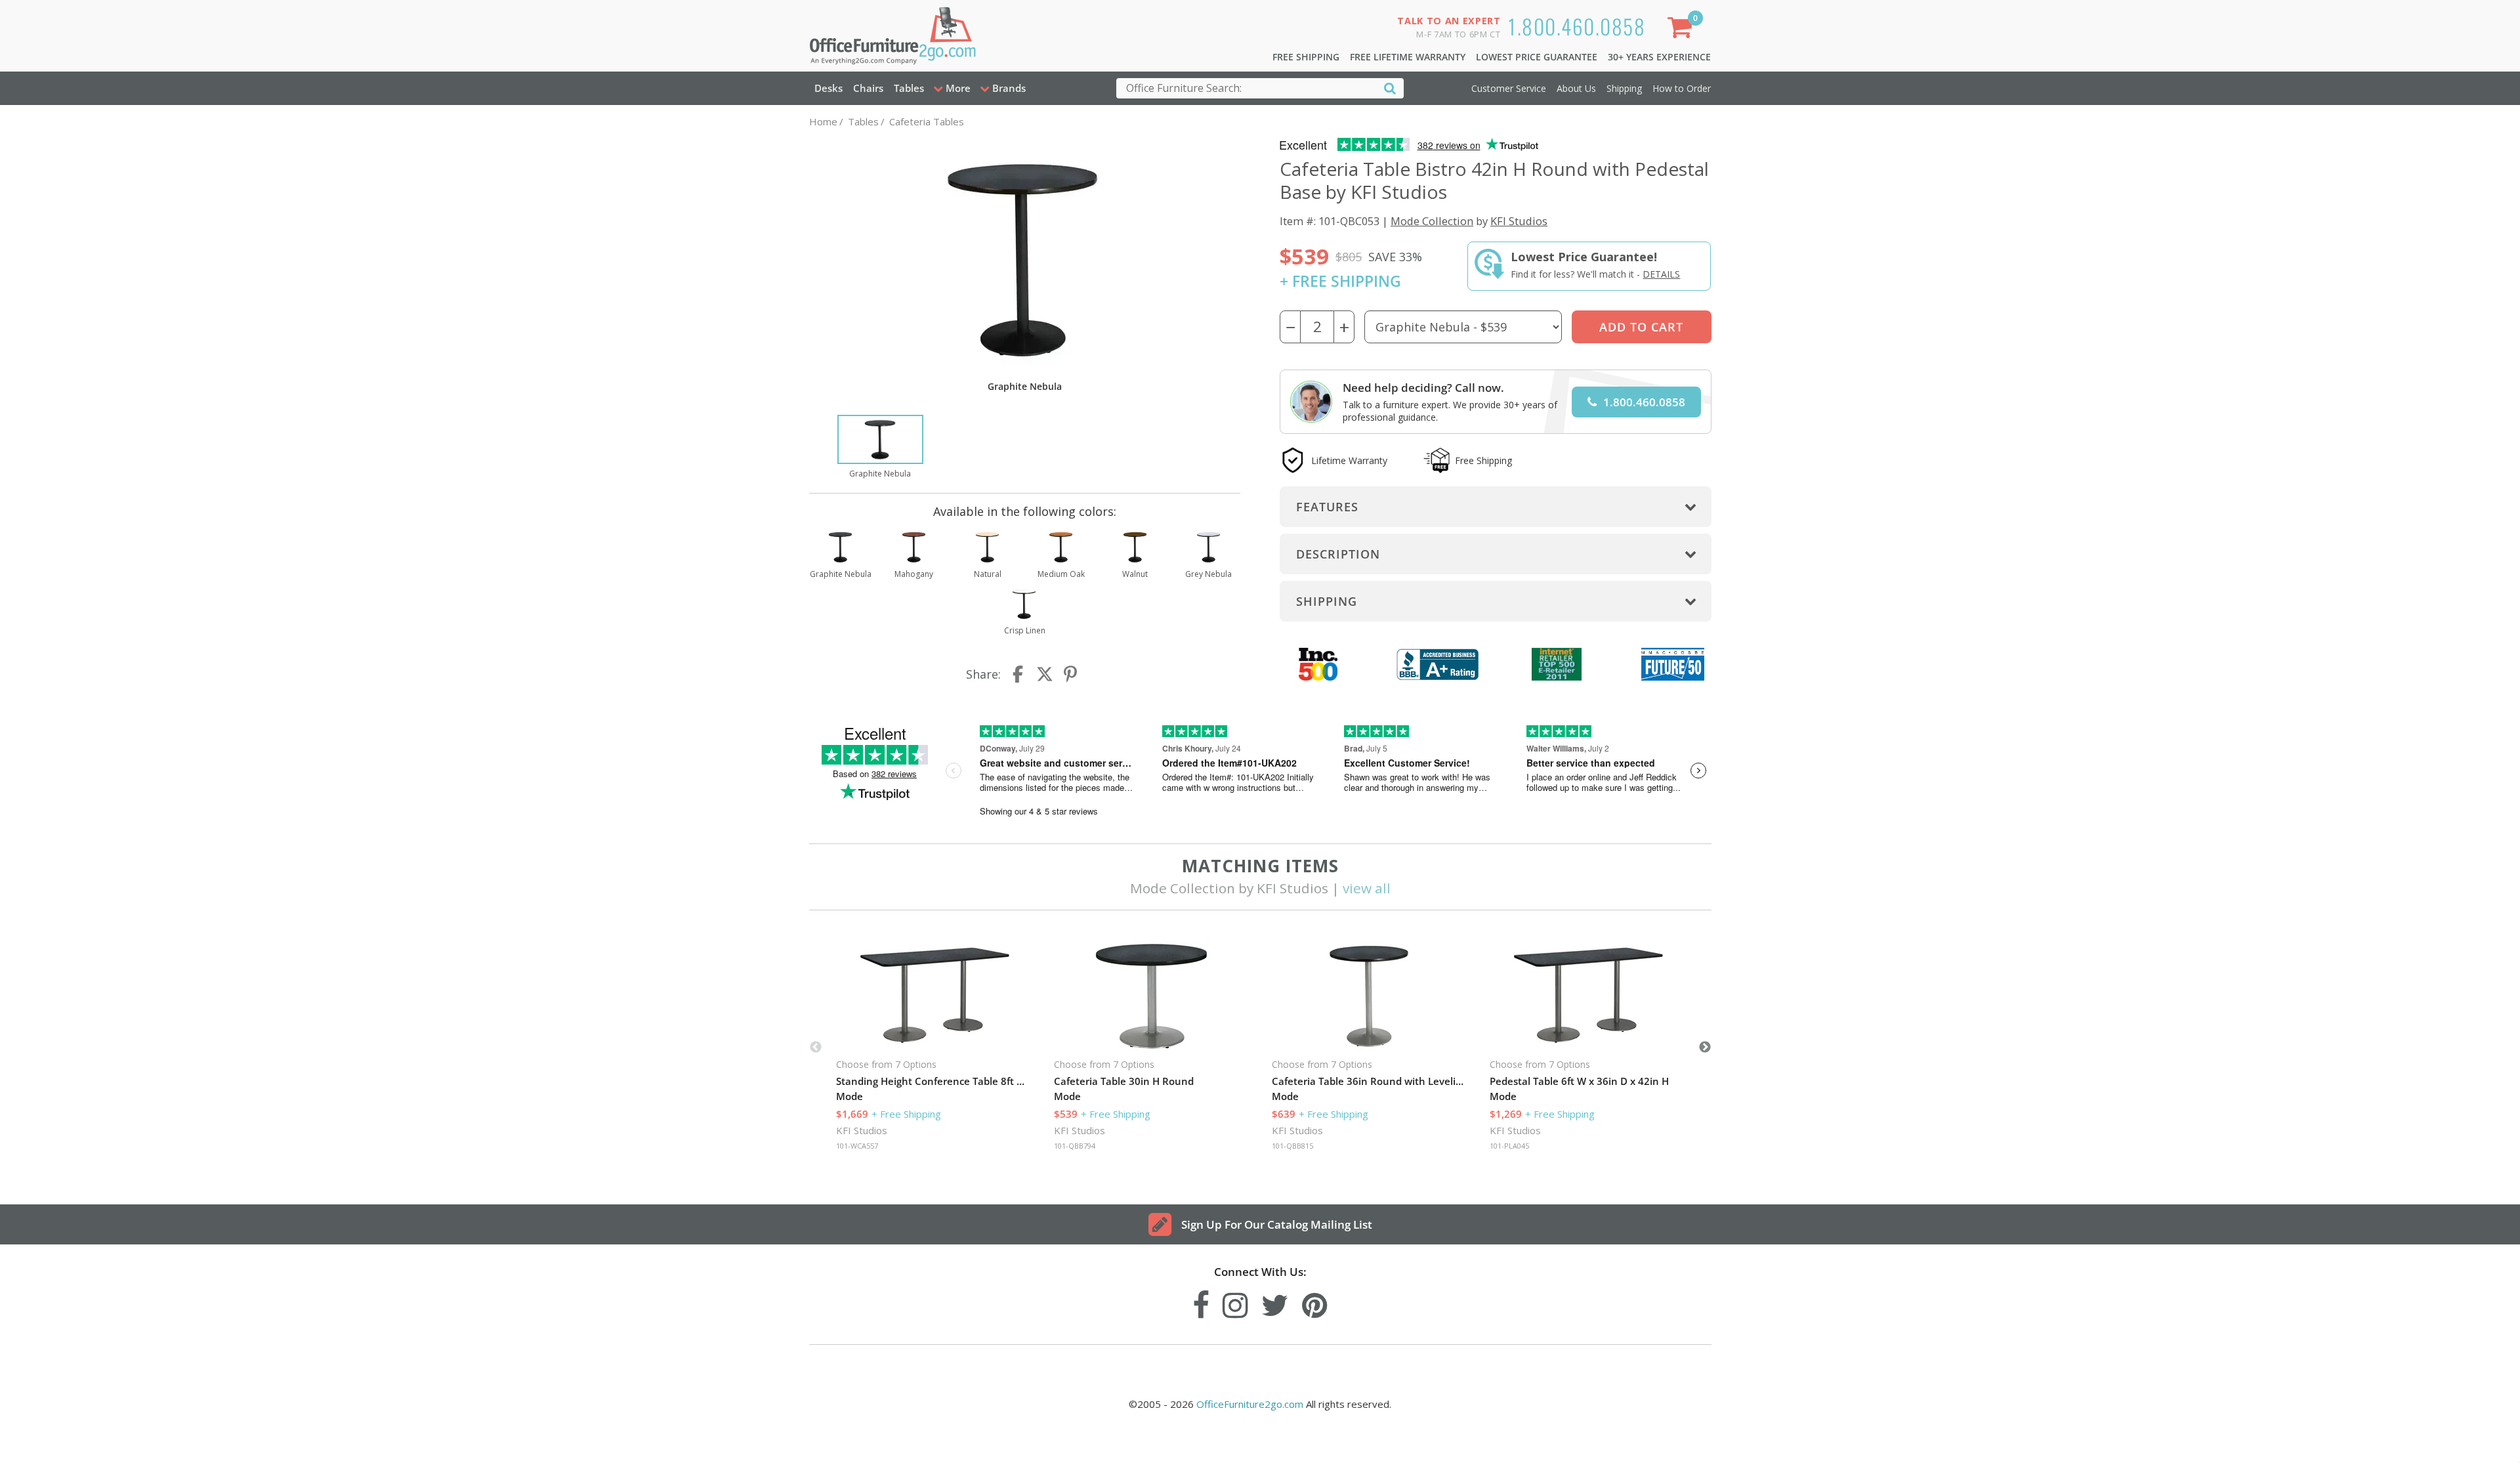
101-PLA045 (1509, 1146)
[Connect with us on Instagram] (1235, 1302)
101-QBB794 (1075, 1146)
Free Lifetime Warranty (1408, 57)
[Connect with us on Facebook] (1201, 1302)
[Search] (1390, 88)
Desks (829, 88)
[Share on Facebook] (1019, 674)
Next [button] (1705, 1048)
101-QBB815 (1292, 1146)
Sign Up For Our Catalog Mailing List (1277, 1224)
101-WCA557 (857, 1146)
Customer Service (1509, 88)
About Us (1576, 88)
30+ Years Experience (1659, 57)
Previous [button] (816, 1048)
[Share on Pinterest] (1071, 674)
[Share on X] (1045, 674)
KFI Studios (1519, 221)
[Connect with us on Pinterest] (1315, 1302)
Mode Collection (1432, 221)
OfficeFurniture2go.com (1250, 1404)
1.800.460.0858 (1577, 26)
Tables (909, 88)
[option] (880, 448)
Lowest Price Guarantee (1537, 57)
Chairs (868, 88)
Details (1661, 274)
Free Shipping (1306, 57)
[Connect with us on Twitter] (1275, 1302)
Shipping (1624, 88)
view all (1367, 888)
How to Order (1682, 88)
